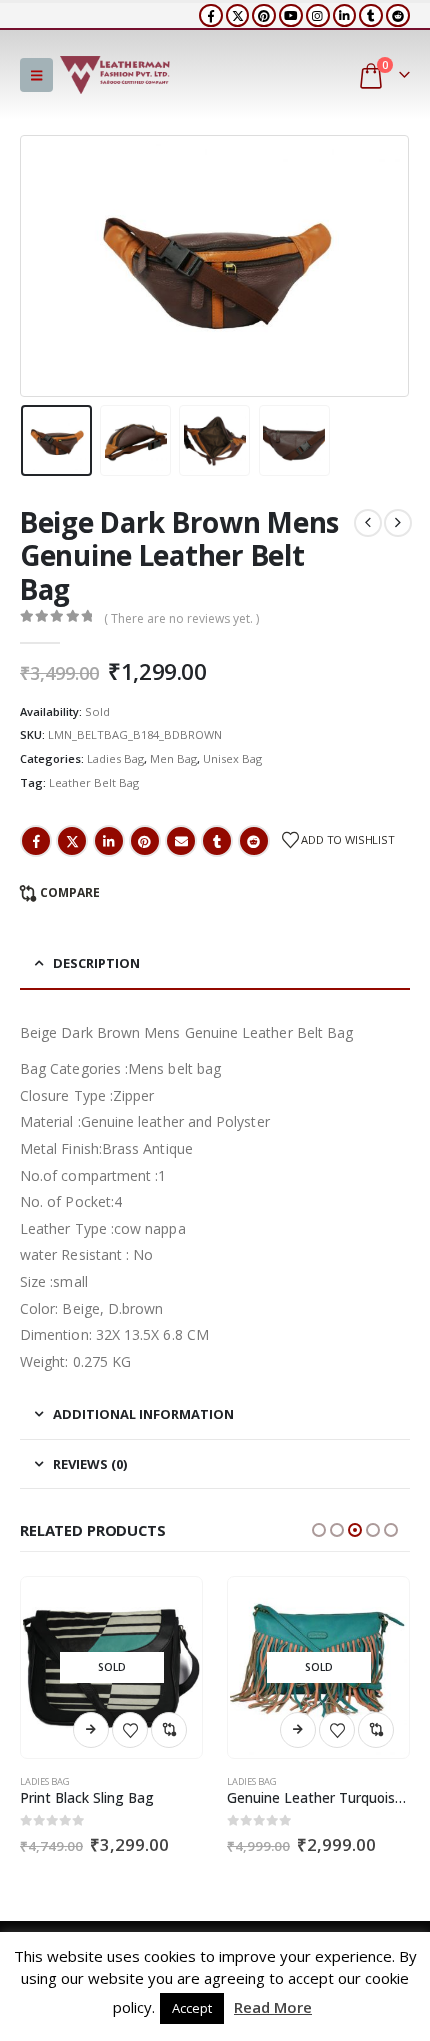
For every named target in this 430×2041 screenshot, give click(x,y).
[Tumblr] (371, 16)
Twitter (72, 841)
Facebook (36, 841)
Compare (70, 892)
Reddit (254, 841)
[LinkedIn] (345, 16)
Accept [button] (192, 2008)
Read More (273, 2007)
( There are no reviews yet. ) (181, 618)
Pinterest (145, 841)
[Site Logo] (115, 75)
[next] (398, 523)
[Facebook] (211, 16)
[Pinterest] (264, 16)
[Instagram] (318, 16)
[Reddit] (398, 16)
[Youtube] (291, 16)
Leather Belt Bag (94, 782)
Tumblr (217, 841)
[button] (36, 75)
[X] (238, 16)
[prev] (368, 523)
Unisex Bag (232, 758)
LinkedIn (109, 841)
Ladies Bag (115, 758)
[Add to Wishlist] (130, 1730)
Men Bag (173, 758)
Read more (91, 1730)
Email (181, 841)
